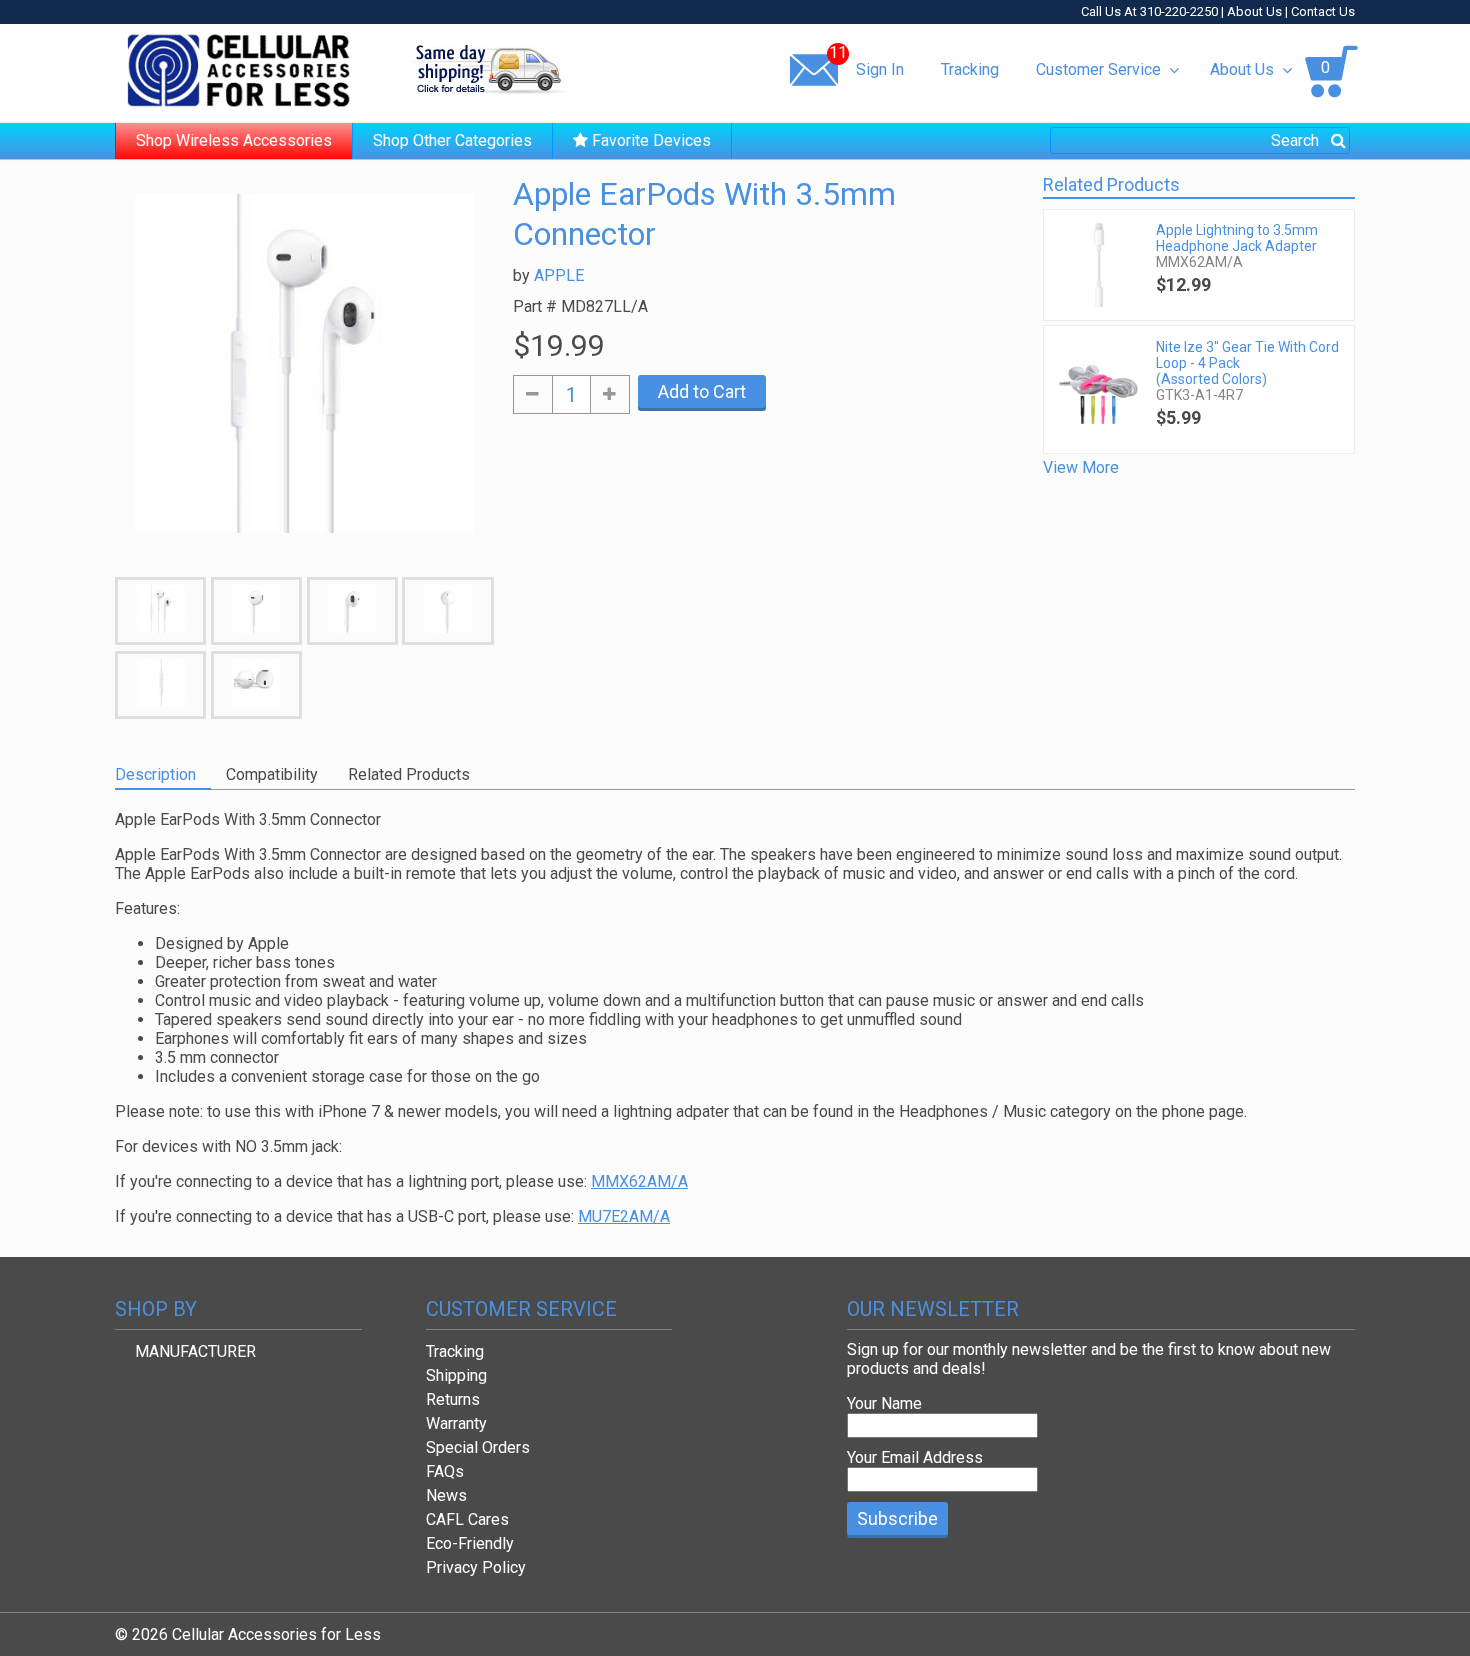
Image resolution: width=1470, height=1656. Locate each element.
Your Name (884, 1403)
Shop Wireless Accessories (234, 140)
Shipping (456, 1375)
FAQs (445, 1471)
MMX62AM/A (639, 1181)
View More (1081, 467)
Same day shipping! (490, 69)
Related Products (409, 774)
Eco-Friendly (470, 1543)
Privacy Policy (476, 1567)
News (446, 1495)
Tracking (970, 69)
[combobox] (1200, 140)
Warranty (456, 1423)
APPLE (559, 275)
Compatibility (272, 774)
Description (155, 774)
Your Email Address (915, 1457)
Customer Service (1098, 69)
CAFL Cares (467, 1519)
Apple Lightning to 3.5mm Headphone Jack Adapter (1237, 238)
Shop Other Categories (452, 140)
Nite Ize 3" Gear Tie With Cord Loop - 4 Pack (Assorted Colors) (1247, 363)
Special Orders (478, 1447)
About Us (1254, 11)
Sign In (880, 69)
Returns (453, 1399)
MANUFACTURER (195, 1351)
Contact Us (1323, 11)
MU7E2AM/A (624, 1216)
